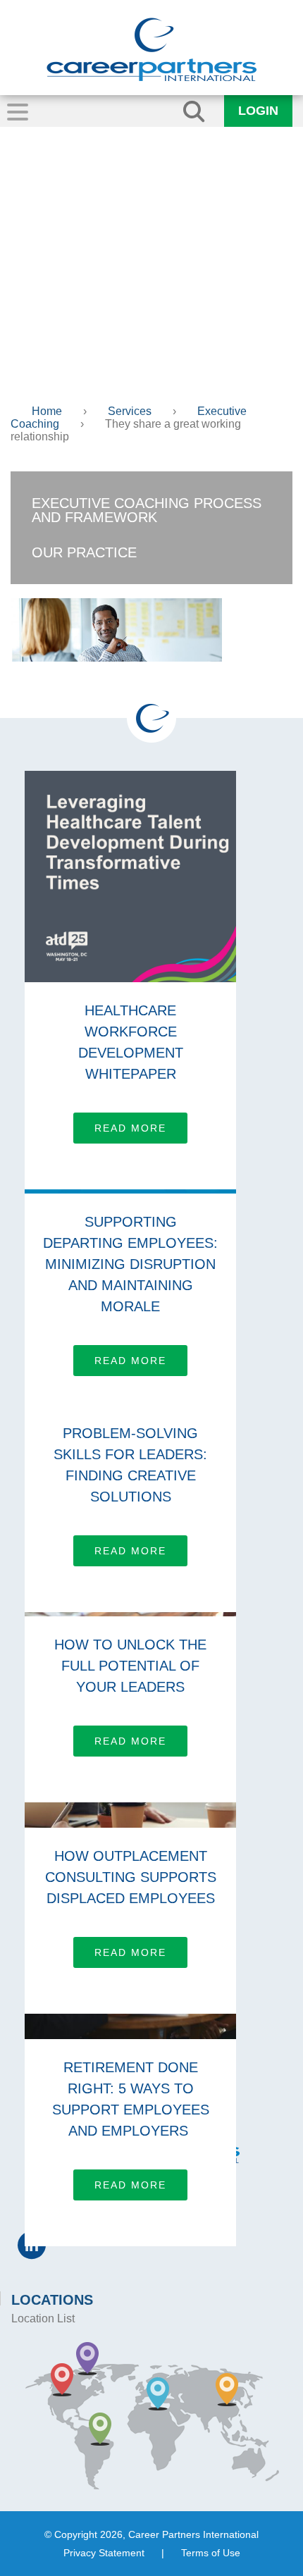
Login (258, 111)
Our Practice (84, 552)
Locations (52, 2300)
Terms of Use (211, 2553)
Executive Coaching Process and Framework (147, 510)
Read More (130, 1128)
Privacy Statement (104, 2553)
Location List (43, 2318)
